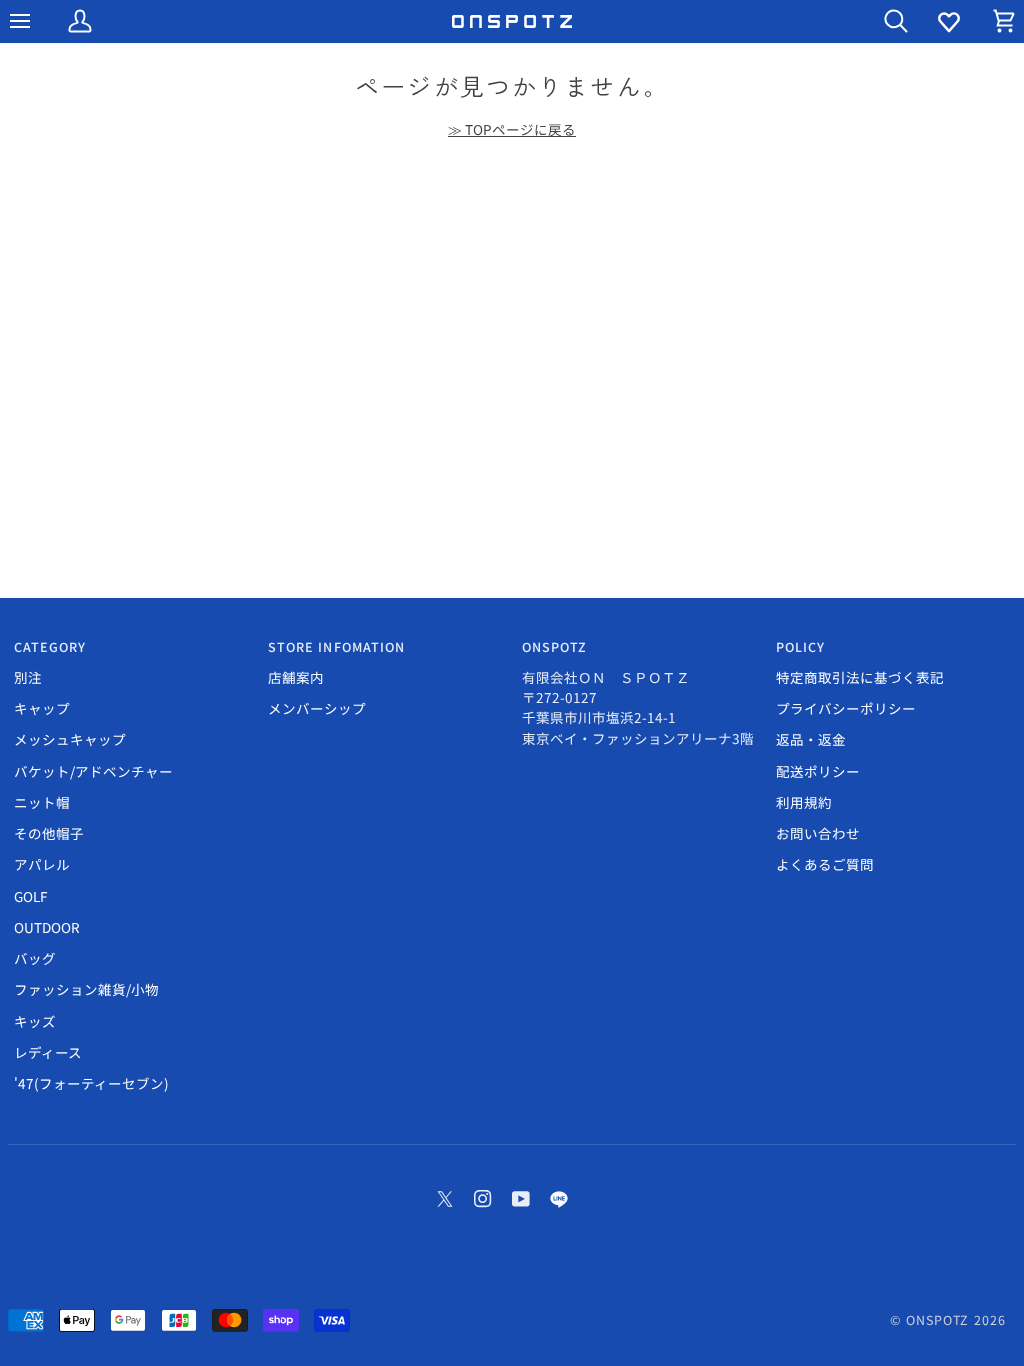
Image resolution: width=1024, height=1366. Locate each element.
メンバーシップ (317, 708)
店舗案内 (296, 677)
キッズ (35, 1021)
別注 (28, 677)
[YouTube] (521, 1199)
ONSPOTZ (938, 1319)
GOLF (30, 896)
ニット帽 (42, 802)
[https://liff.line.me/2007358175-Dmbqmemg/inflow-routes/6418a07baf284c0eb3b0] (559, 1199)
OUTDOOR (47, 927)
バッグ (35, 958)
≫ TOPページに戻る (512, 129)
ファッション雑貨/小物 (86, 989)
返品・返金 (811, 739)
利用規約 (804, 802)
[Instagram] (483, 1199)
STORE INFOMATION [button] (337, 647)
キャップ (42, 708)
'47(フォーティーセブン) (91, 1083)
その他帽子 (49, 833)
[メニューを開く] (38, 21)
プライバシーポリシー (846, 708)
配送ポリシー (818, 771)
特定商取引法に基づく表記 (860, 677)
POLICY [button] (801, 647)
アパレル (42, 864)
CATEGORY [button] (50, 647)
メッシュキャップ (70, 739)
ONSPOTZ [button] (555, 647)
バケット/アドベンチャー (93, 771)
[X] (445, 1199)
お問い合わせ (818, 833)
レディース (48, 1052)
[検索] (878, 21)
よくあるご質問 (825, 864)
